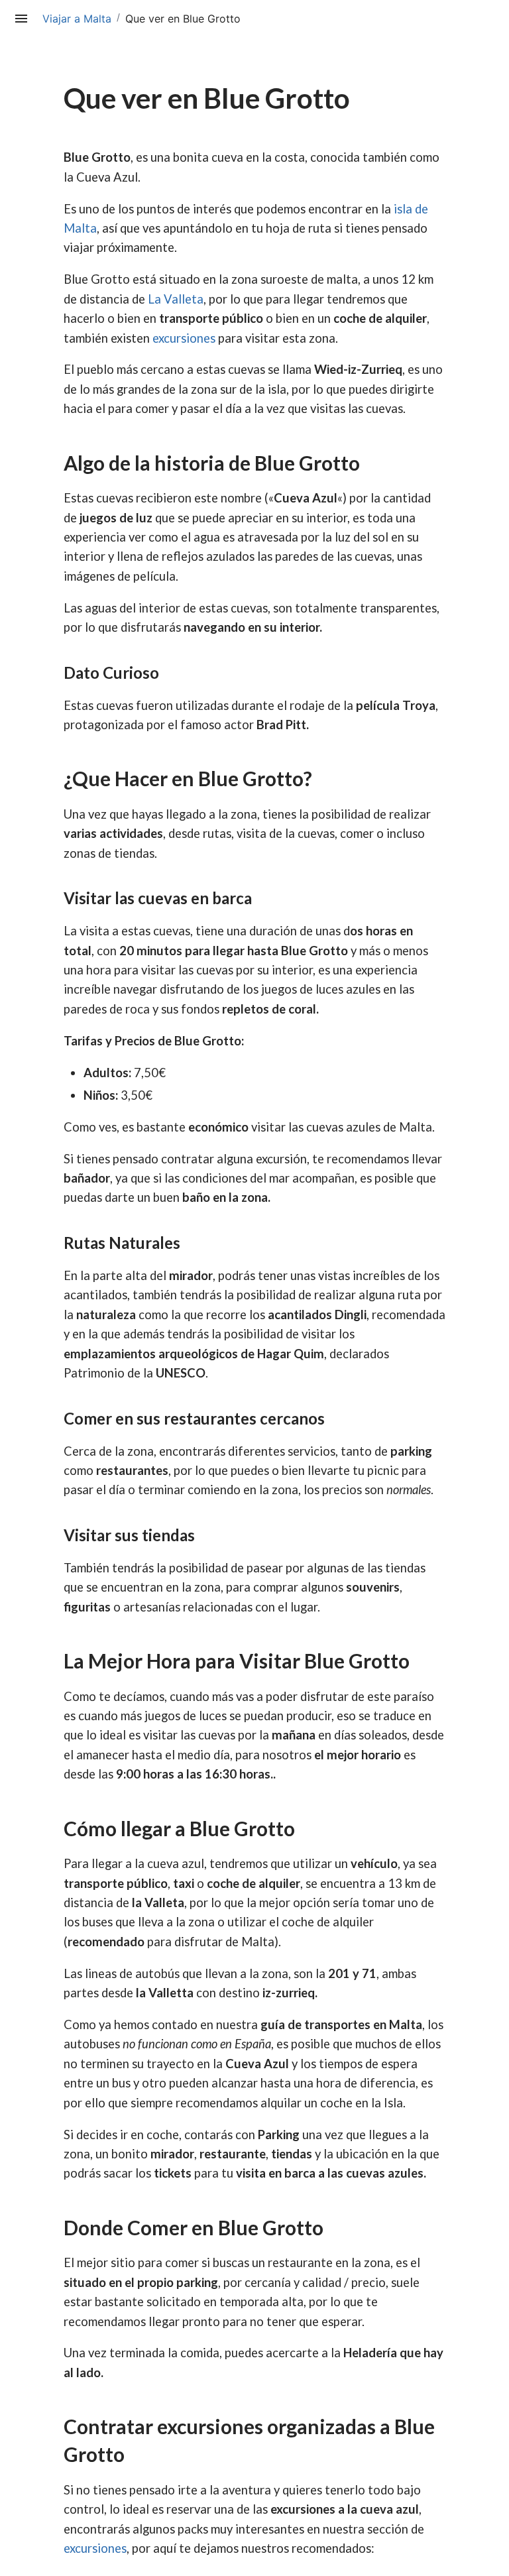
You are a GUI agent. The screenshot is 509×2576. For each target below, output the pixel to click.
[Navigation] (21, 19)
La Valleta (176, 299)
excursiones (184, 338)
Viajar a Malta (77, 19)
